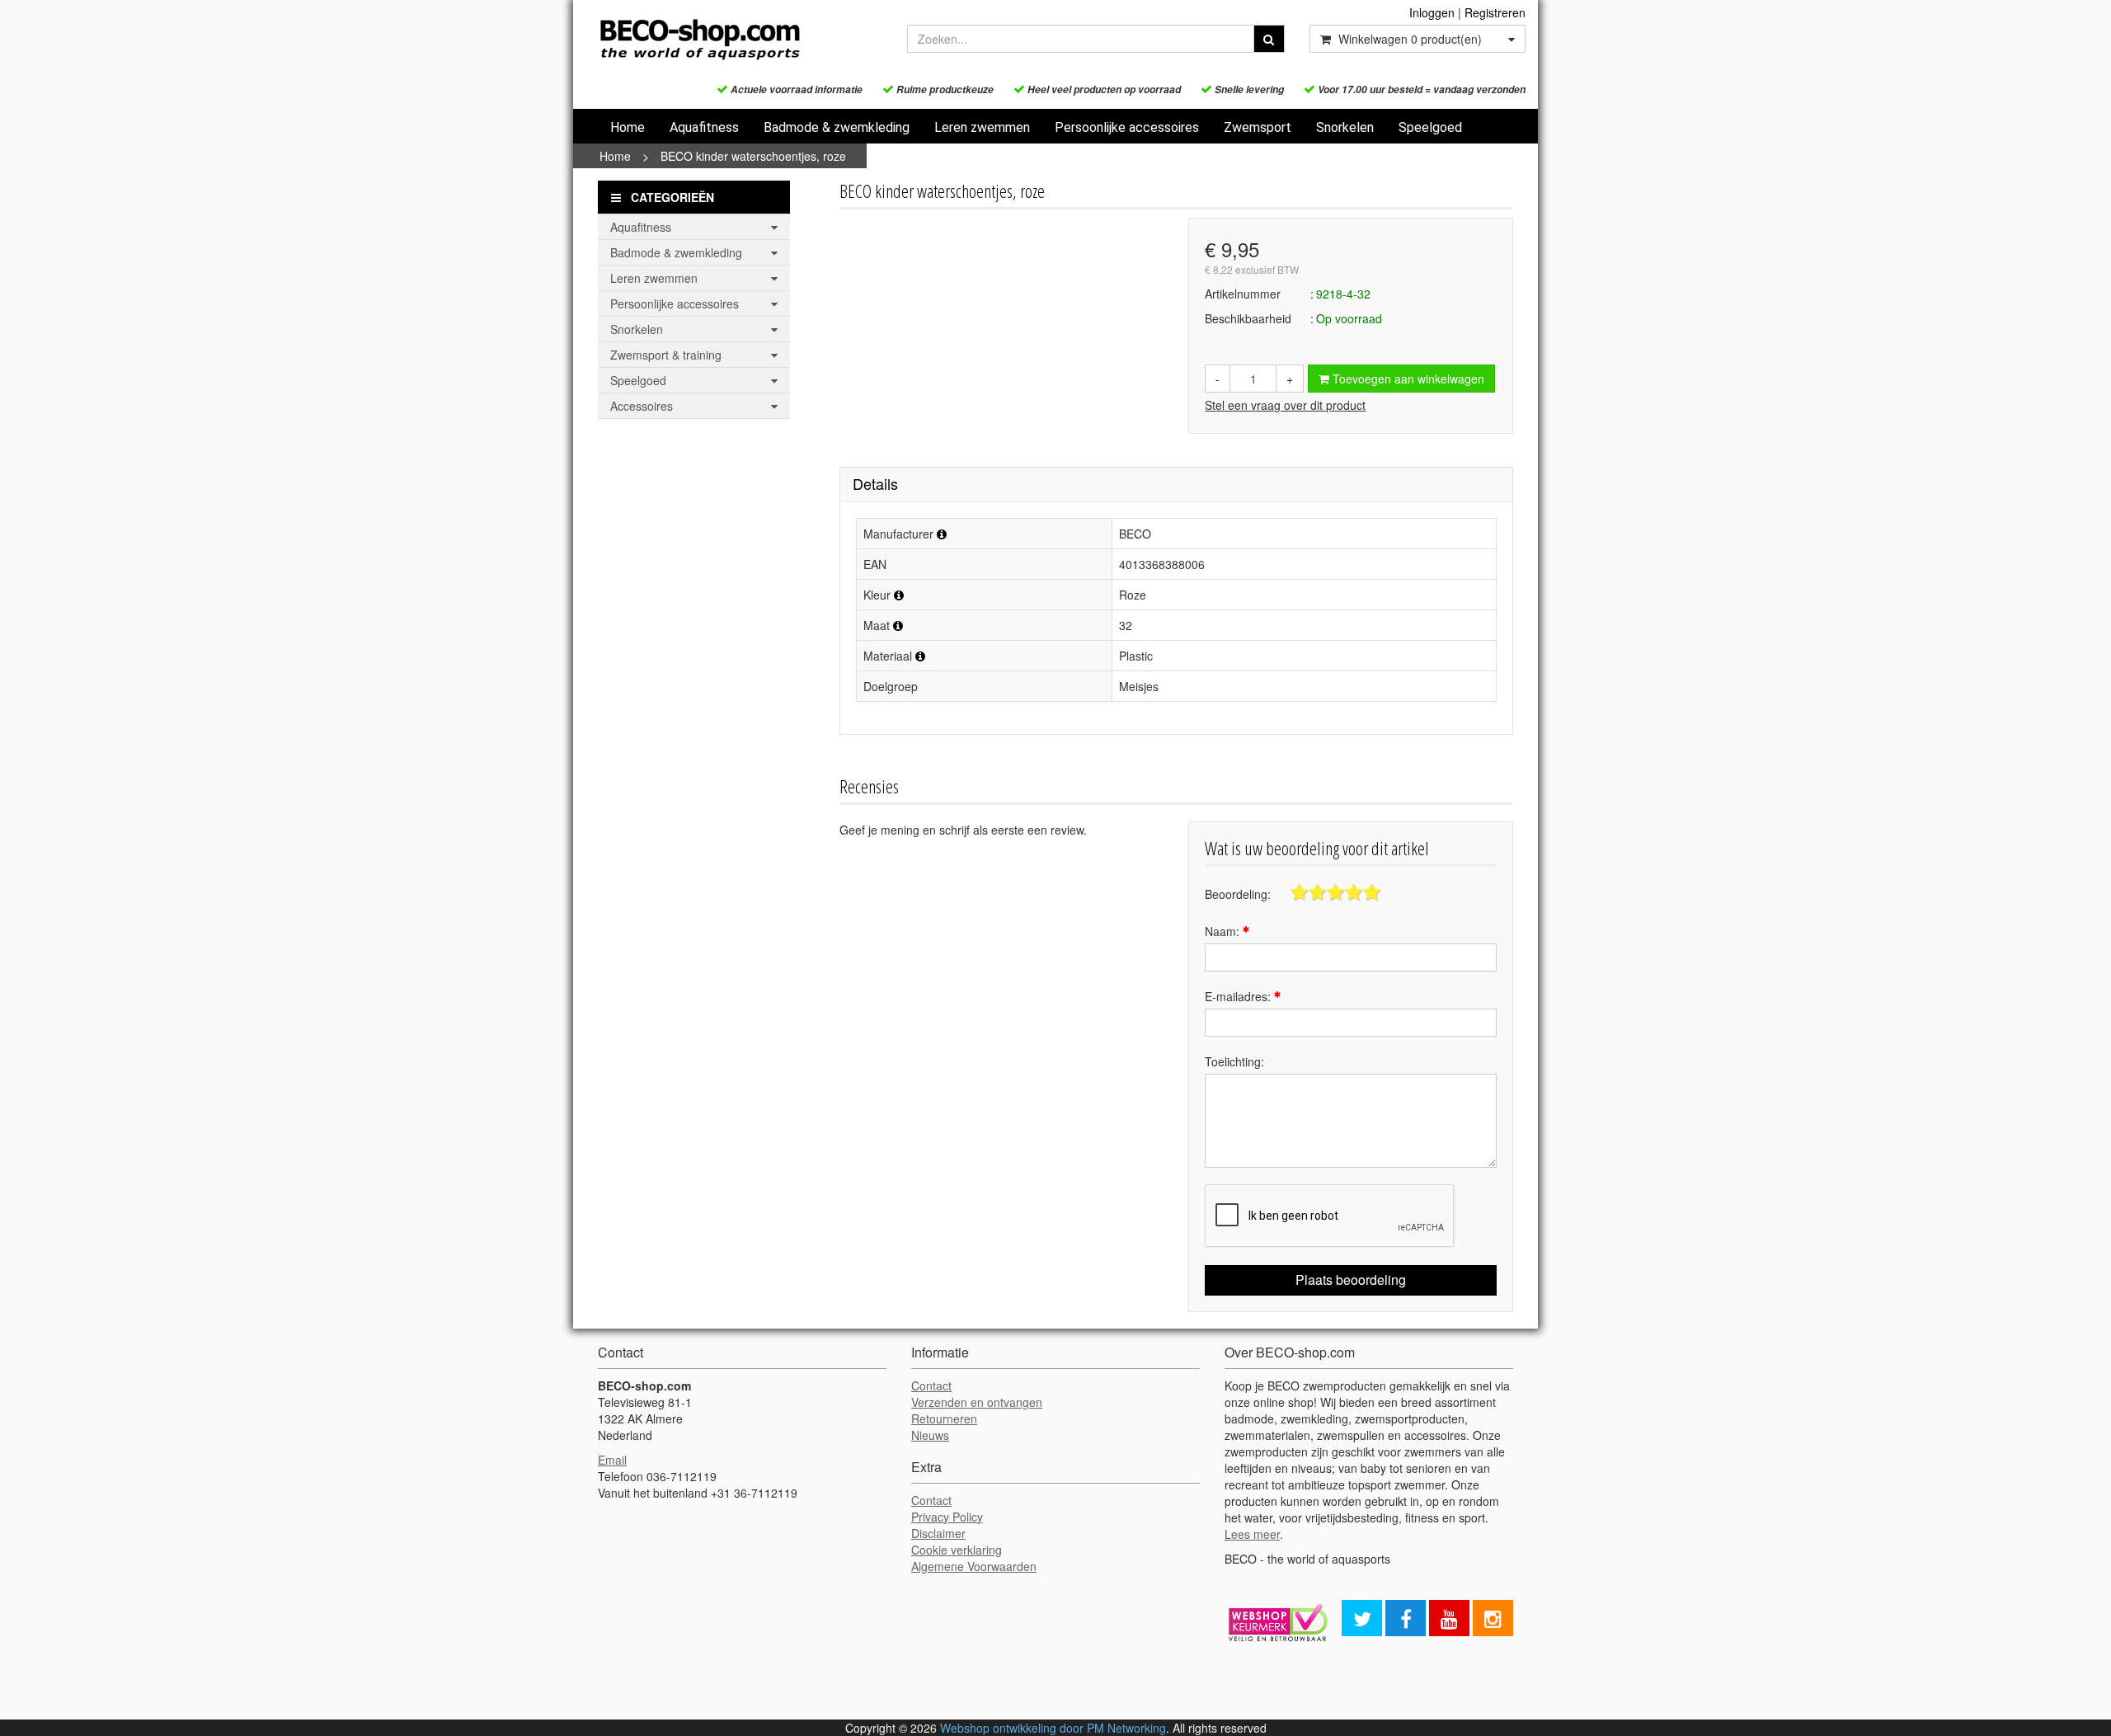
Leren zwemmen (982, 127)
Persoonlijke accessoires (1127, 127)
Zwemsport (1258, 127)
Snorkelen (1345, 127)
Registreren (1495, 12)
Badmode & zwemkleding (837, 127)
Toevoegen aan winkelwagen (1407, 379)
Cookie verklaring (957, 1550)
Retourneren (944, 1418)
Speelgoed (1430, 127)
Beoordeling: (1238, 894)
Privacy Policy (947, 1517)
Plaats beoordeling (1351, 1280)
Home (628, 127)
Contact (931, 1386)
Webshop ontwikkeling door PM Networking (1053, 1728)
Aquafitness (704, 127)
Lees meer (1252, 1534)
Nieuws (930, 1435)
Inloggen (1432, 12)
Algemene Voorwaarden (974, 1566)
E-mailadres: (1239, 996)
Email (612, 1460)
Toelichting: (1234, 1061)
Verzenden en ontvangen (977, 1402)
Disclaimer (938, 1533)
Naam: (1224, 931)
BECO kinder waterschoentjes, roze (753, 156)
